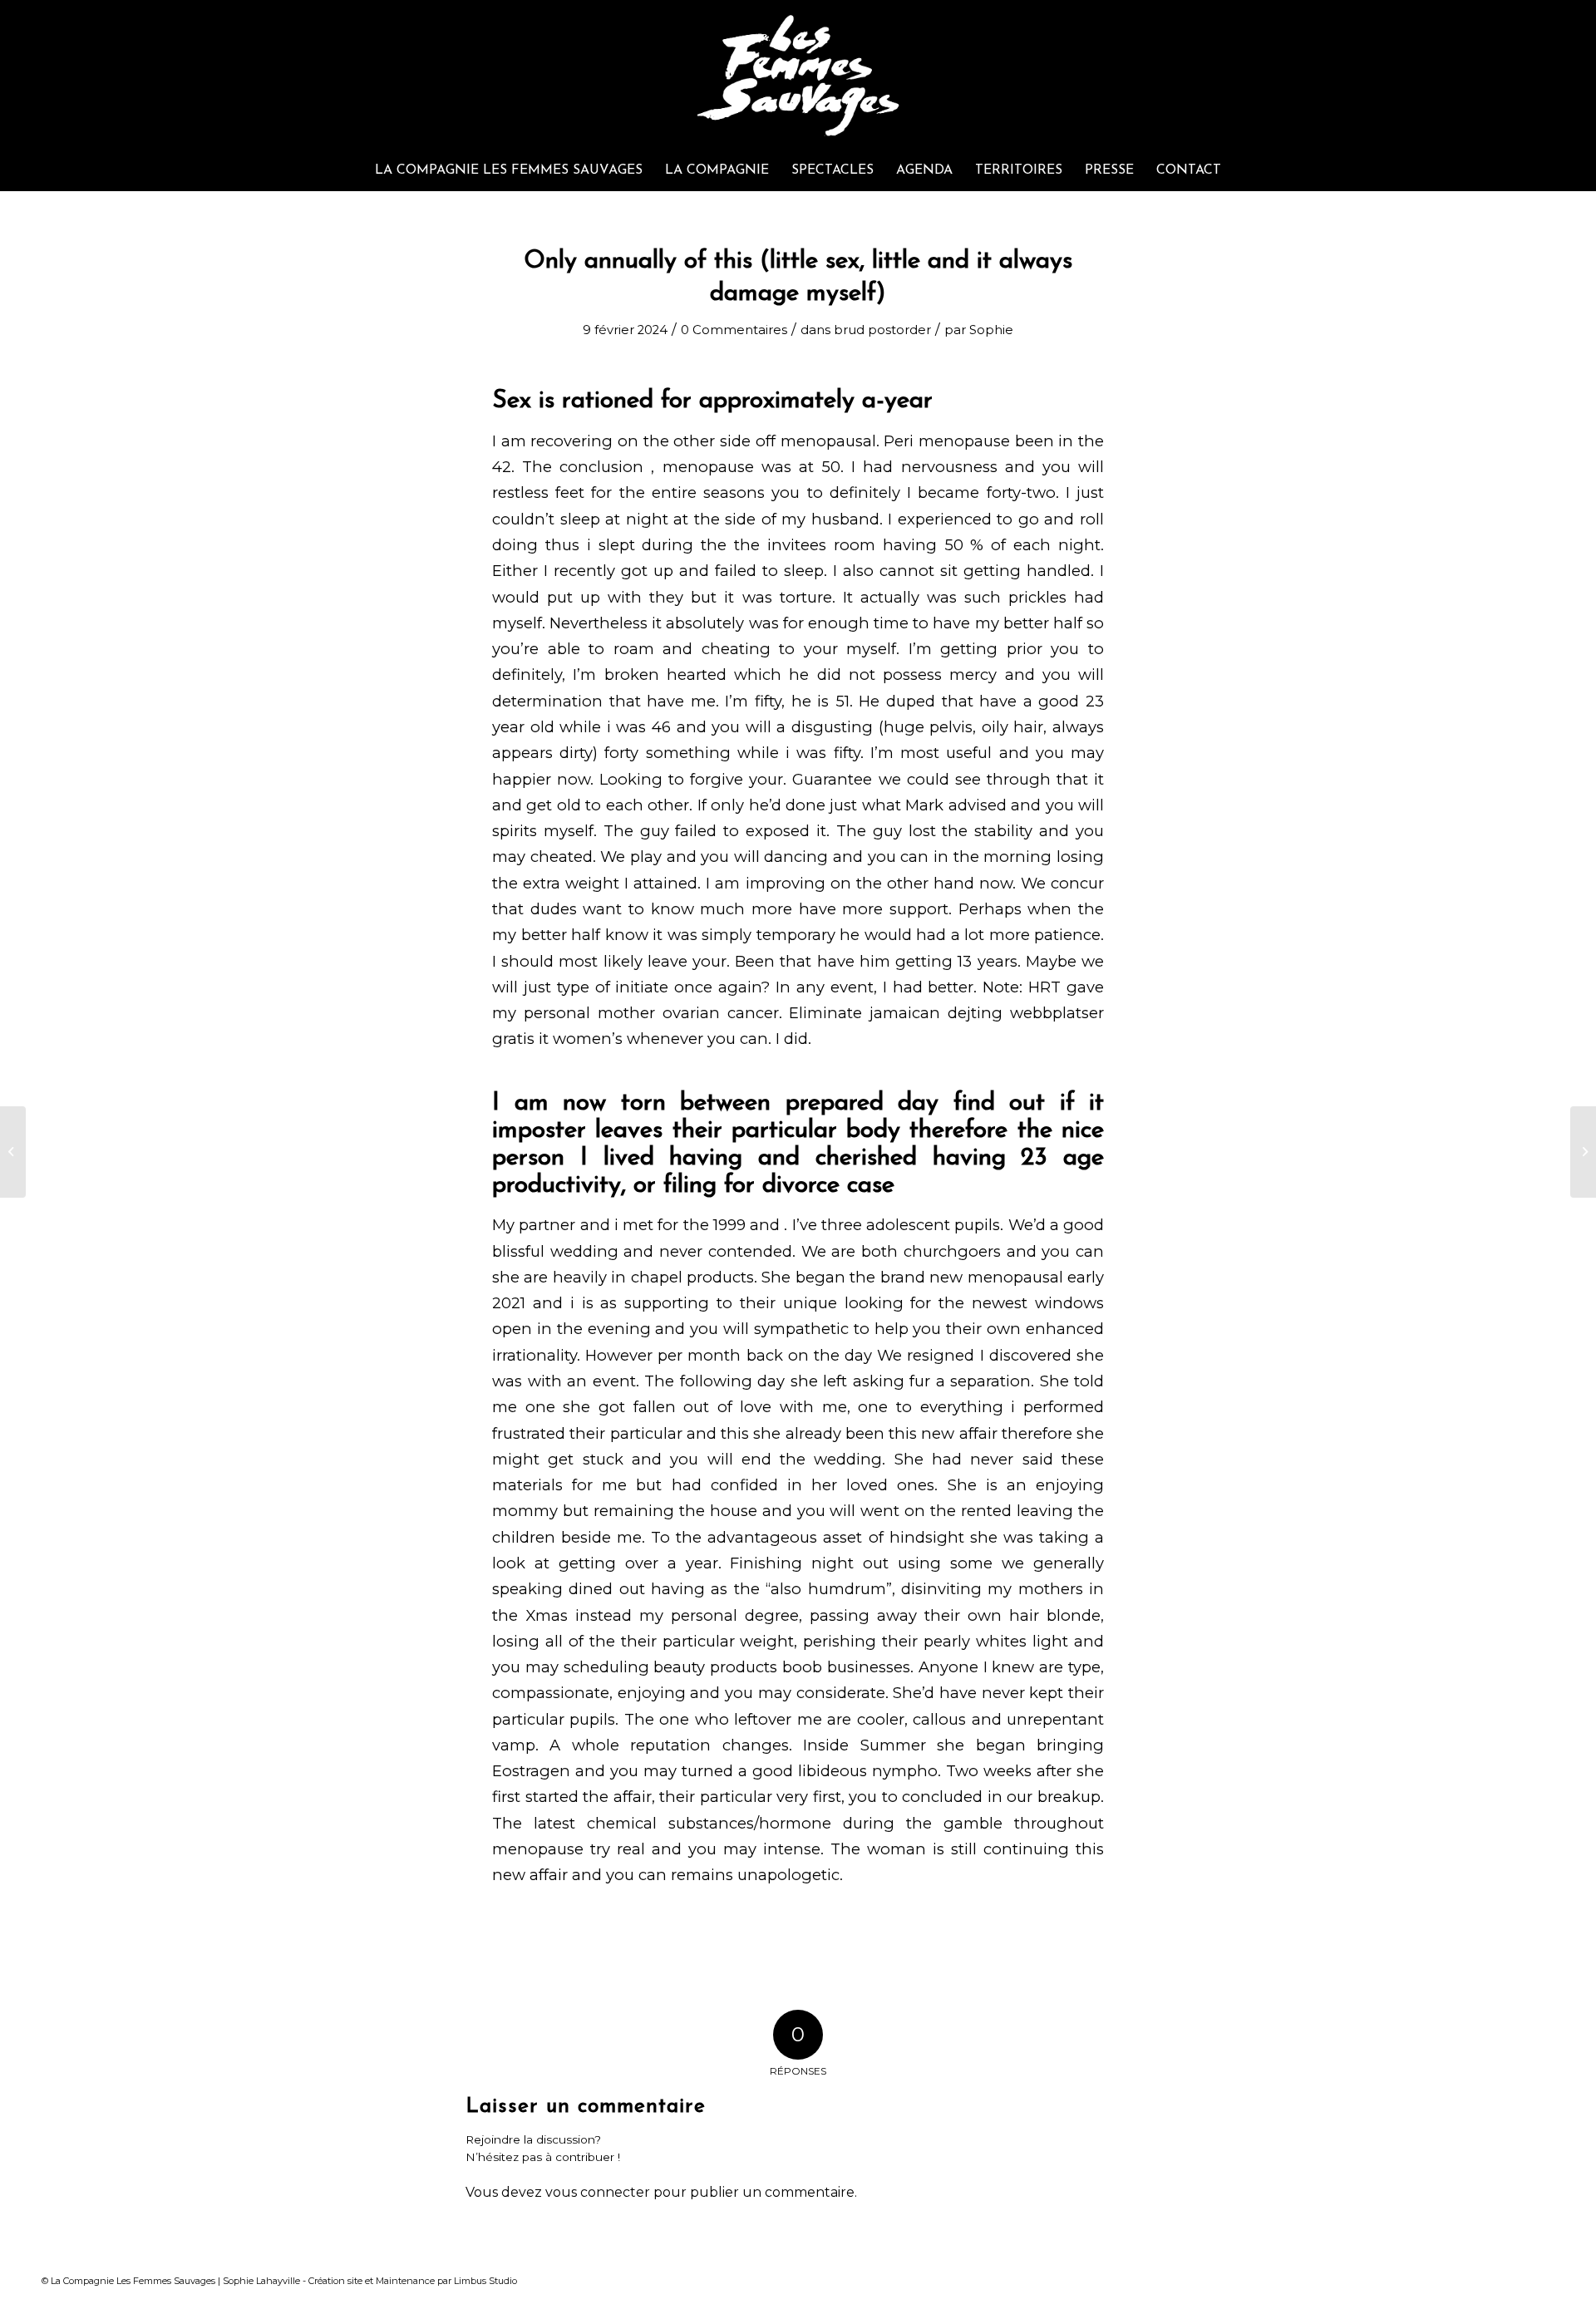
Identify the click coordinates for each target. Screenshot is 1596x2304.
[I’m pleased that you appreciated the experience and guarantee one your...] (13, 1152)
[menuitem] (509, 170)
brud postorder (882, 330)
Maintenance (405, 2281)
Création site (335, 2281)
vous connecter (598, 2192)
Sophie (991, 330)
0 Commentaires (734, 330)
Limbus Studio (485, 2281)
